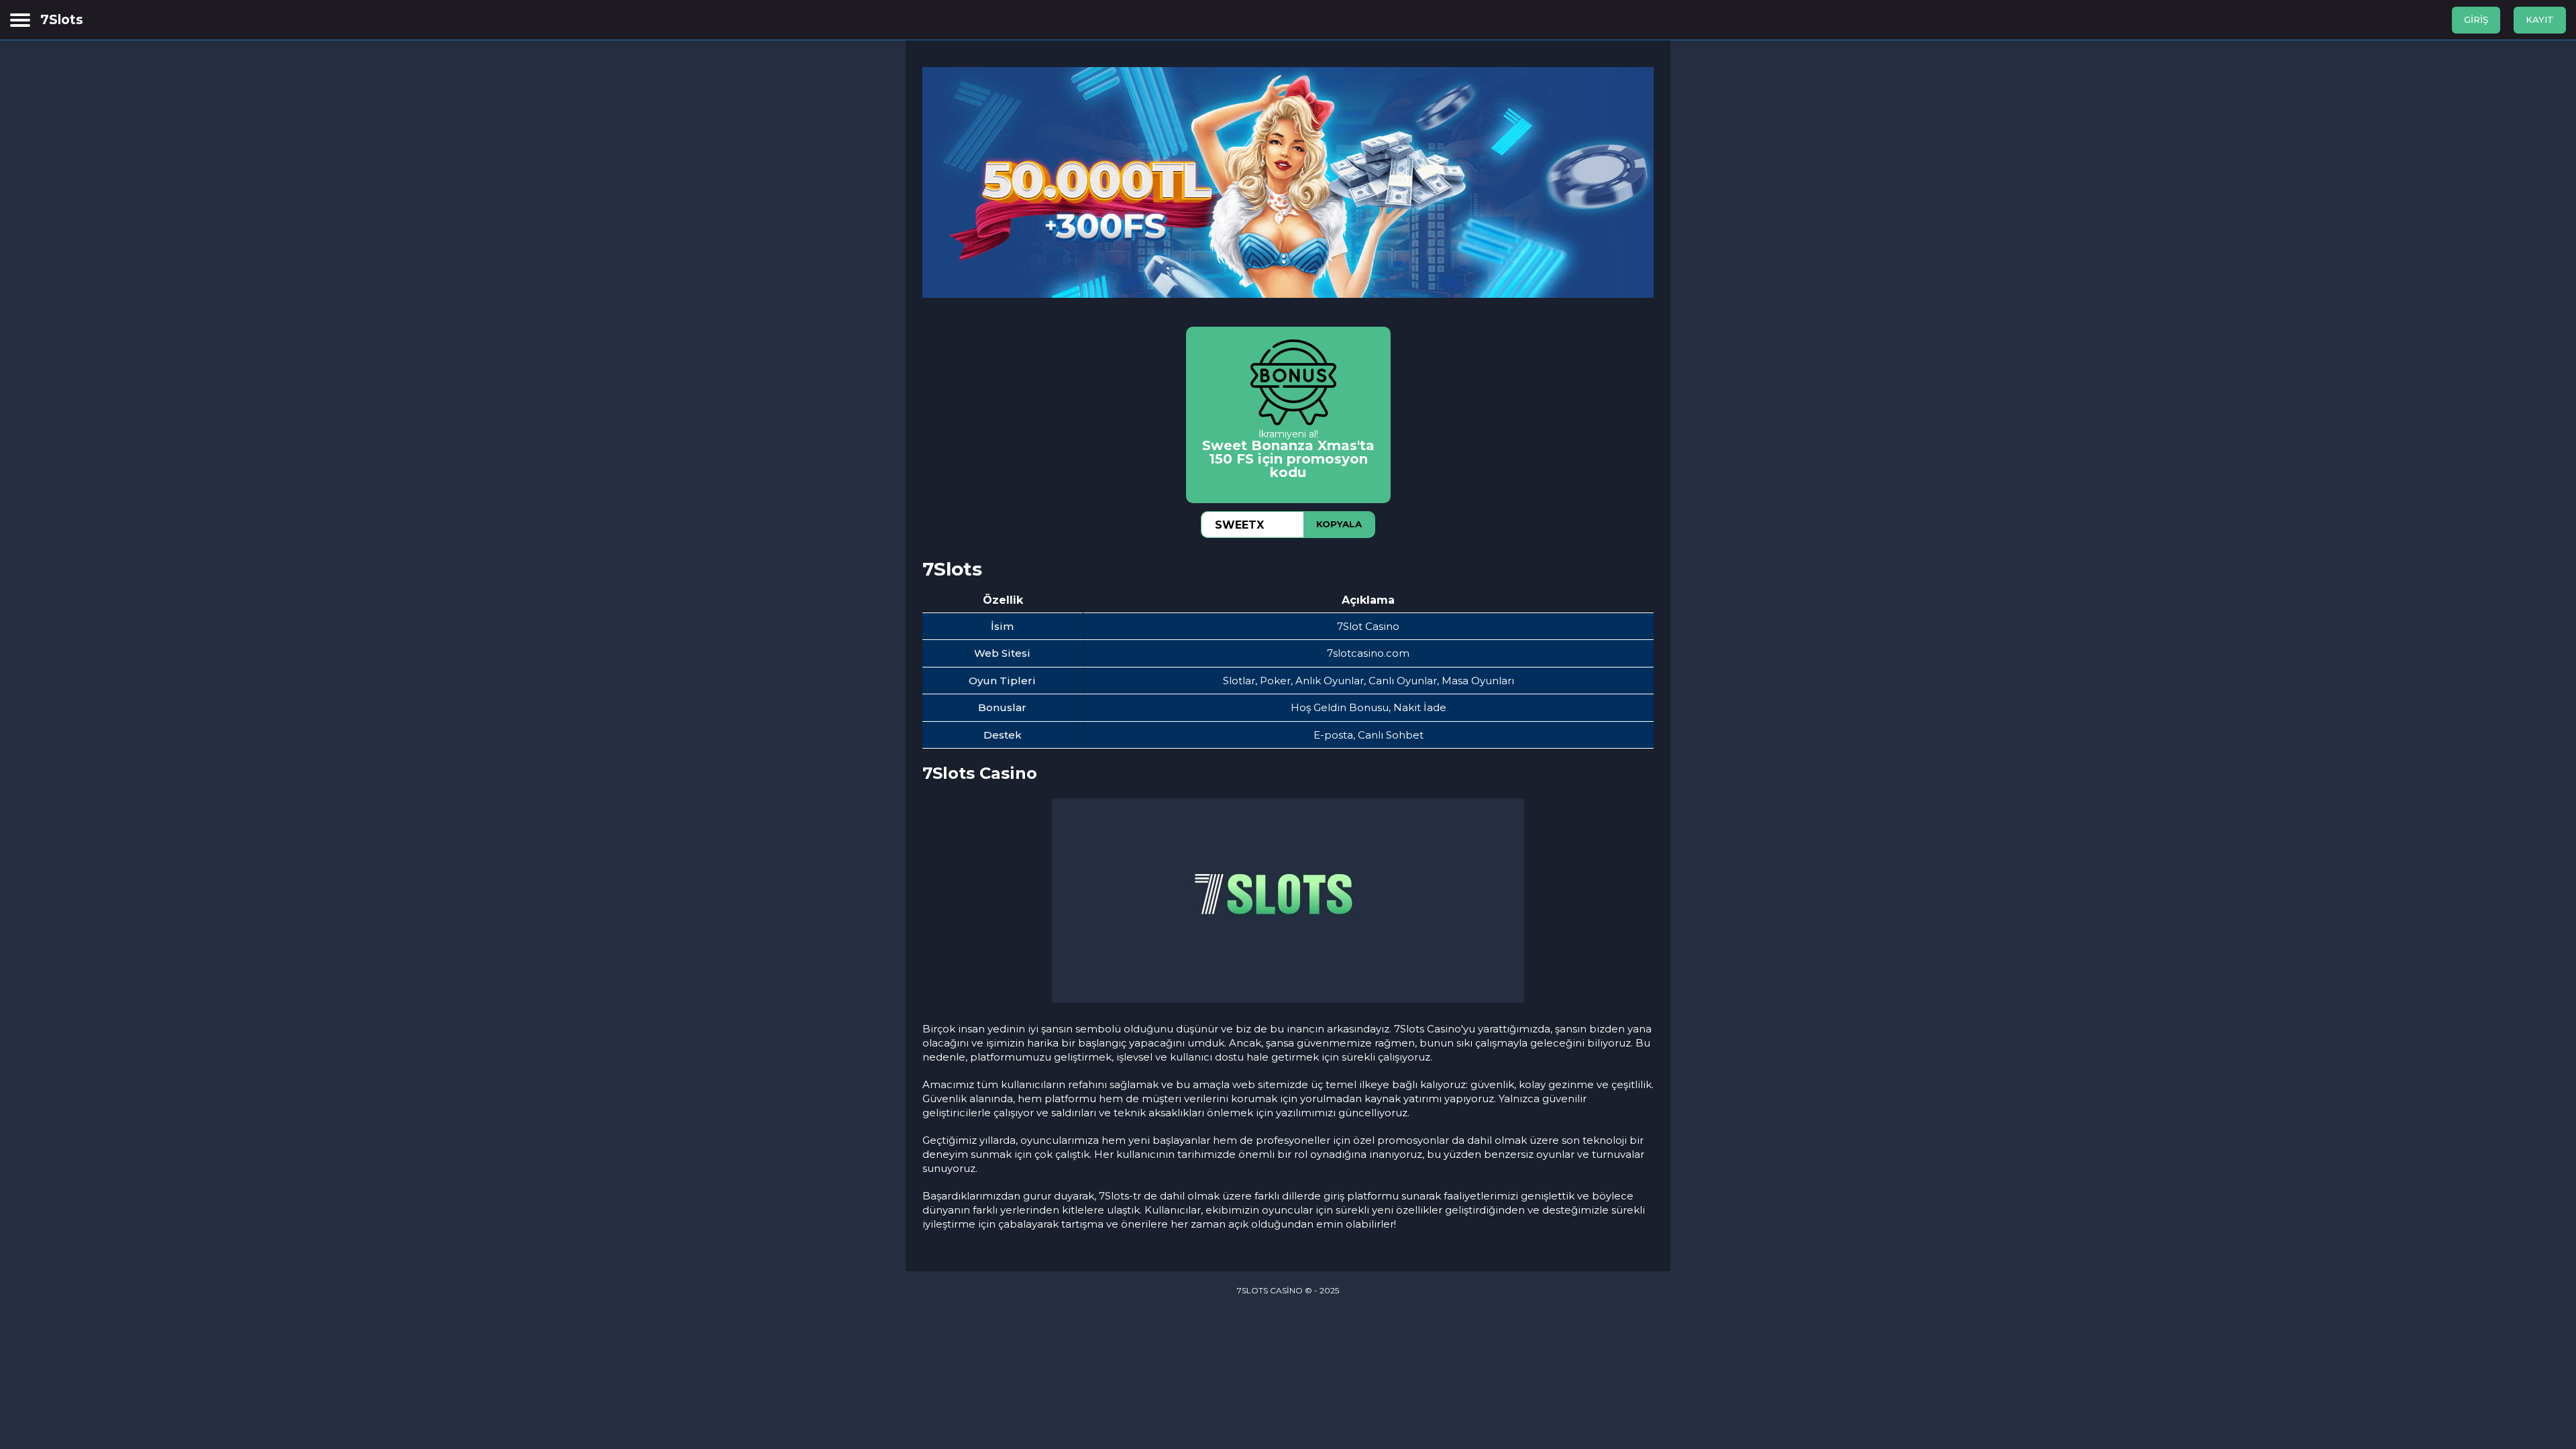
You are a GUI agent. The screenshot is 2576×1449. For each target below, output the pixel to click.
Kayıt (2540, 19)
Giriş (2476, 19)
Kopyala (1339, 524)
